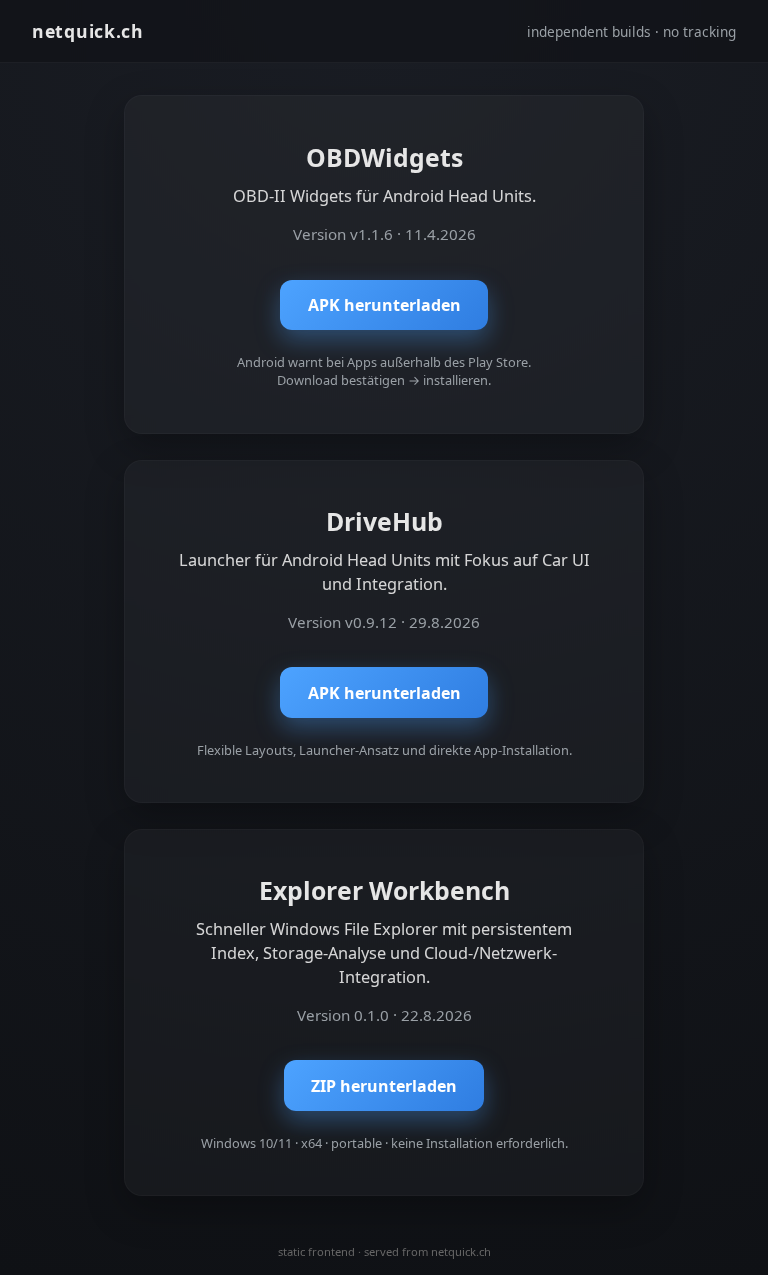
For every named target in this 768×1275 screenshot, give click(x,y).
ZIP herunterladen (384, 1086)
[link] (384, 264)
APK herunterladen (384, 305)
